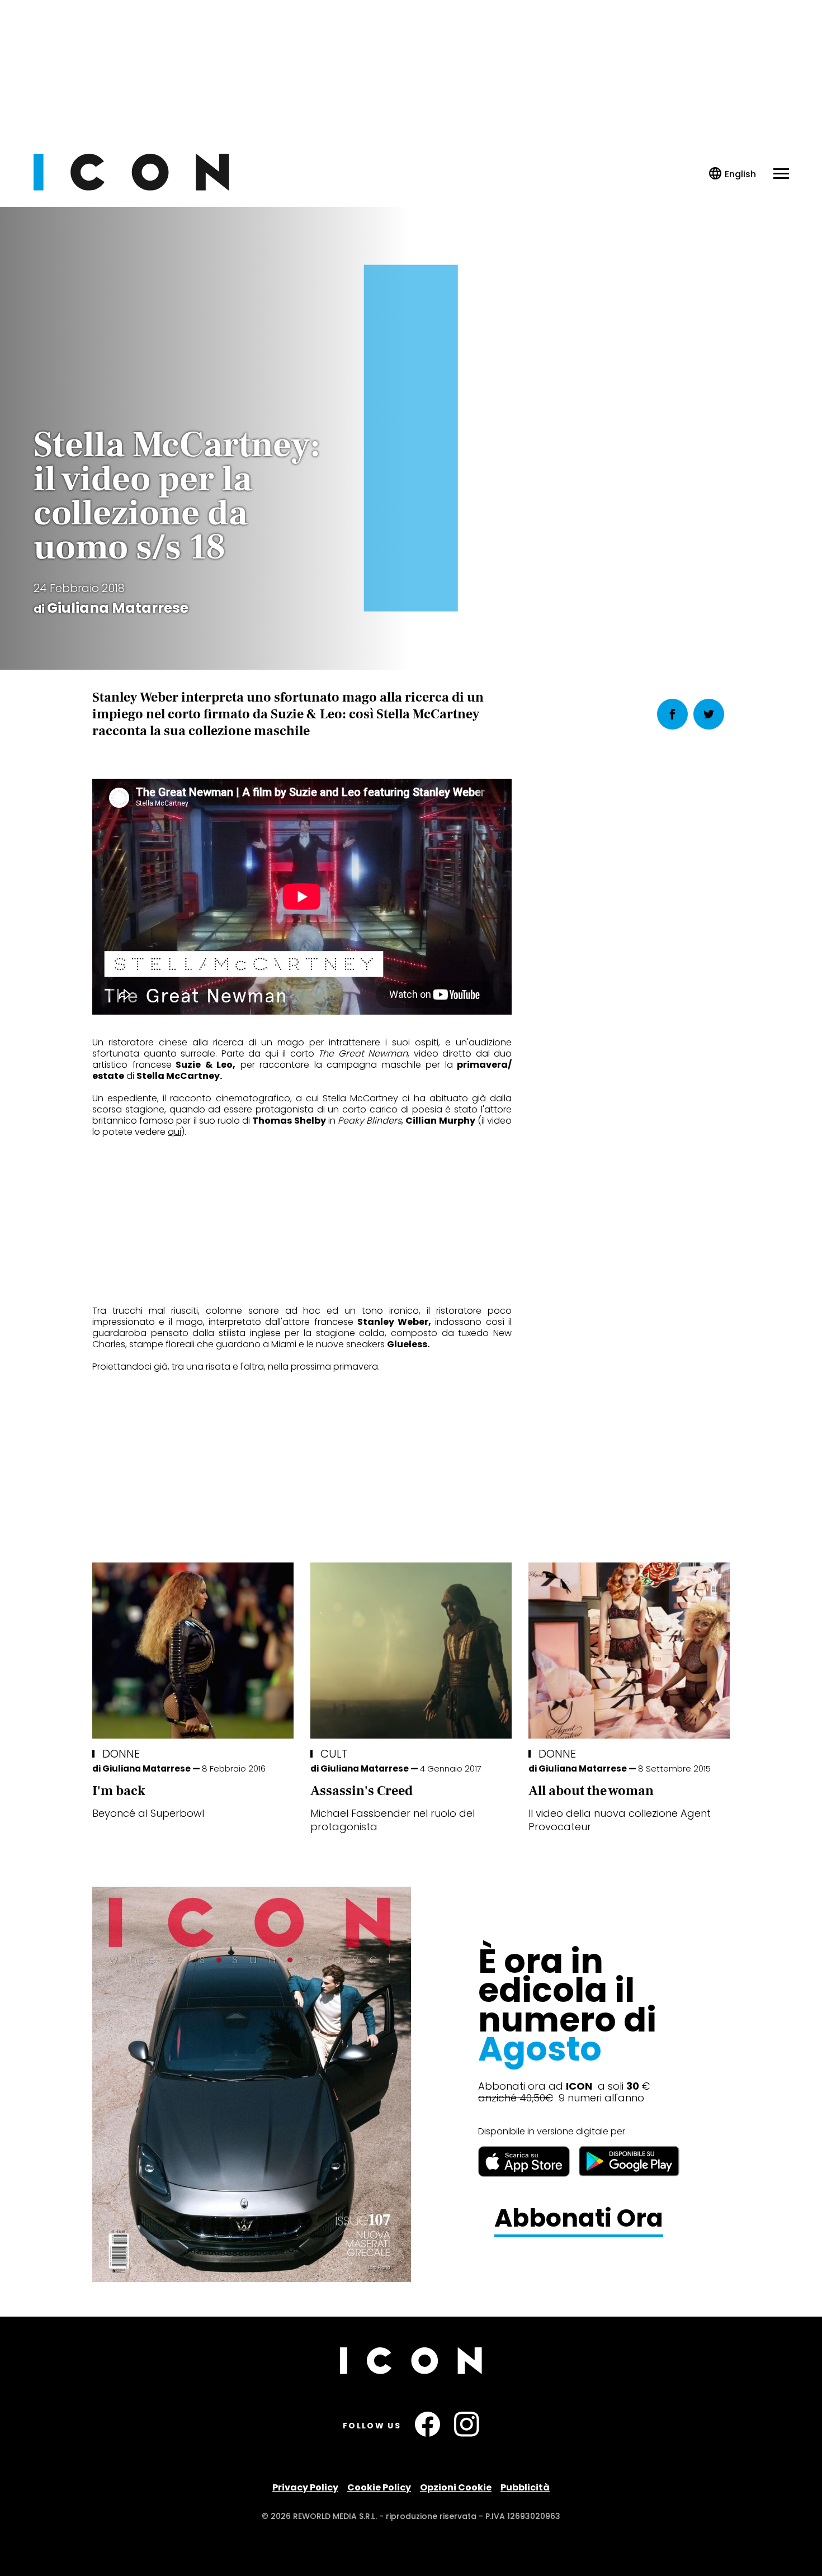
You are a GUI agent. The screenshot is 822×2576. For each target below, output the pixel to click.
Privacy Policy (305, 2487)
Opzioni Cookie (456, 2487)
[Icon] (131, 188)
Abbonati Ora (579, 2219)
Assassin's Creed (362, 1791)
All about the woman (591, 1791)
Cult (334, 1754)
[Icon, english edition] (733, 174)
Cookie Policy (379, 2487)
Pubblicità (525, 2487)
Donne (121, 1754)
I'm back (119, 1791)
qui (174, 1132)
